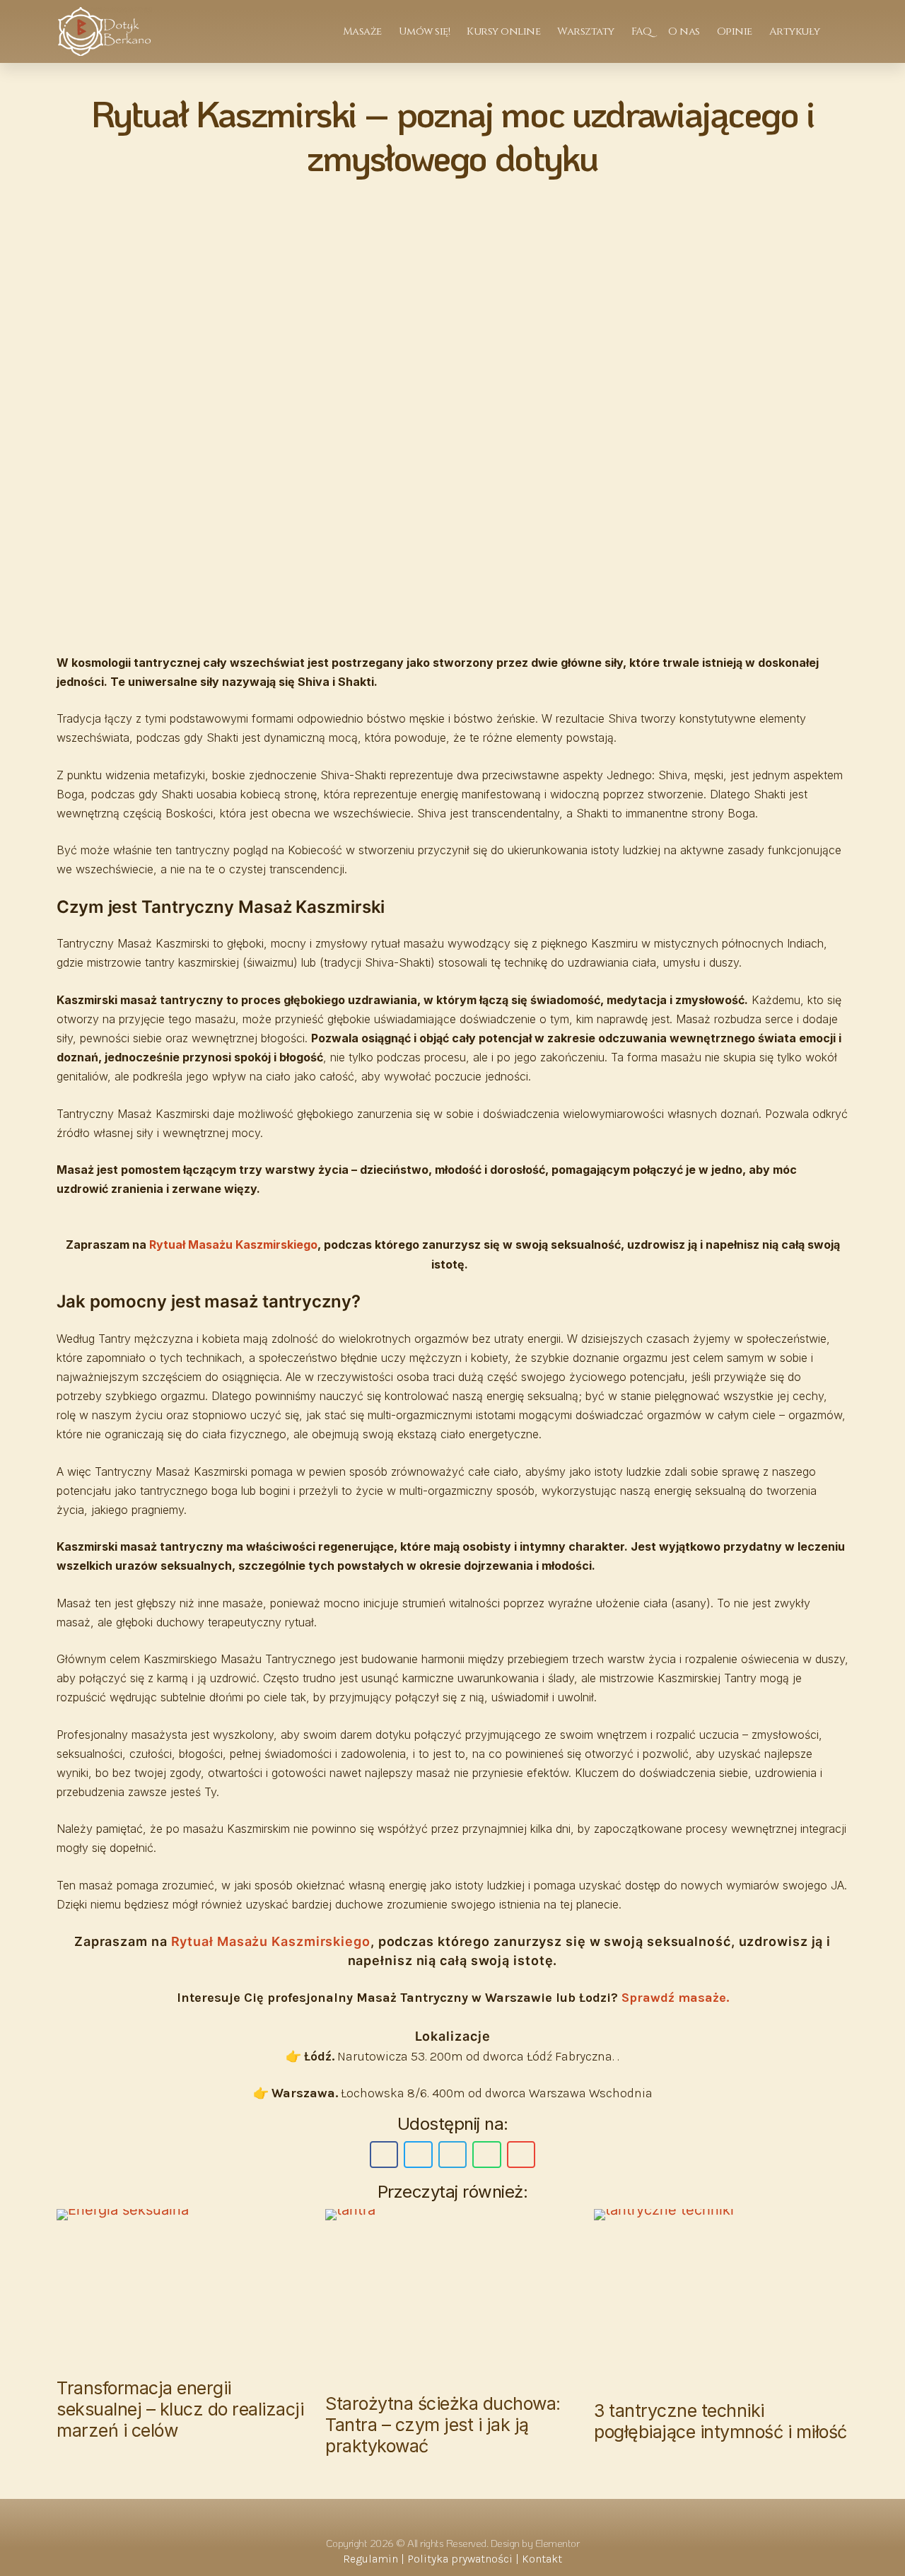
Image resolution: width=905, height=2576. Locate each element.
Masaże (362, 31)
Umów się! (425, 31)
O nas (684, 31)
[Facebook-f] (435, 2517)
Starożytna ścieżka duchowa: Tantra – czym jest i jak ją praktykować (443, 2425)
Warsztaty (586, 31)
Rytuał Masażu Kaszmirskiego (233, 1245)
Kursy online (503, 31)
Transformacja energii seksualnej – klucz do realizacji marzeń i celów (180, 2409)
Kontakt (542, 2559)
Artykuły (795, 31)
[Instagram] (470, 2517)
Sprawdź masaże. (675, 1998)
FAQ (642, 31)
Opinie (735, 31)
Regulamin (370, 2559)
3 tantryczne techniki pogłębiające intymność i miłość (720, 2421)
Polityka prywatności (460, 2559)
